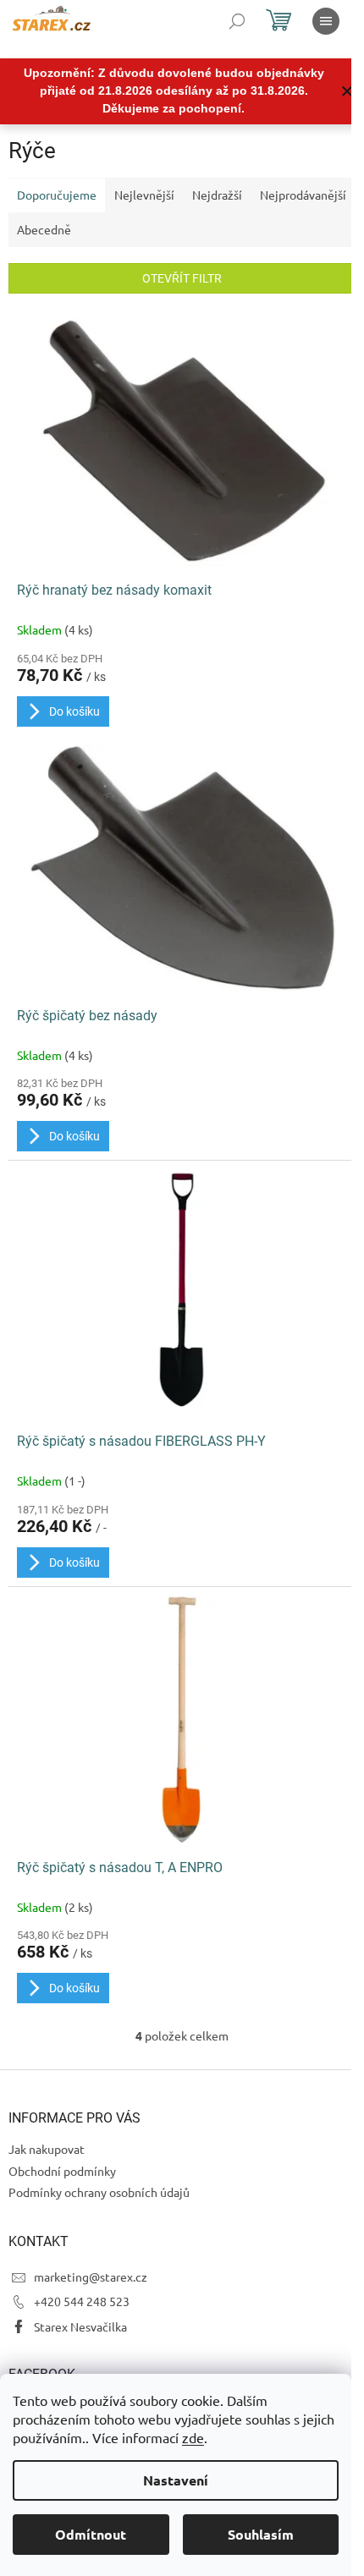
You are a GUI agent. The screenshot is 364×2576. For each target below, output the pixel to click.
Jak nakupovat (47, 2149)
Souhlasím (261, 2534)
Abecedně (44, 229)
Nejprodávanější (303, 195)
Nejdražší (217, 195)
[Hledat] (237, 21)
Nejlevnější (144, 195)
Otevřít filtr (182, 278)
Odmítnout (91, 2534)
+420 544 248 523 (82, 2301)
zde (193, 2437)
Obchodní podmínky (62, 2171)
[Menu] (326, 21)
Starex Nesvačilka (80, 2326)
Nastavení (176, 2480)
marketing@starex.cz (91, 2277)
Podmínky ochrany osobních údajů (99, 2192)
